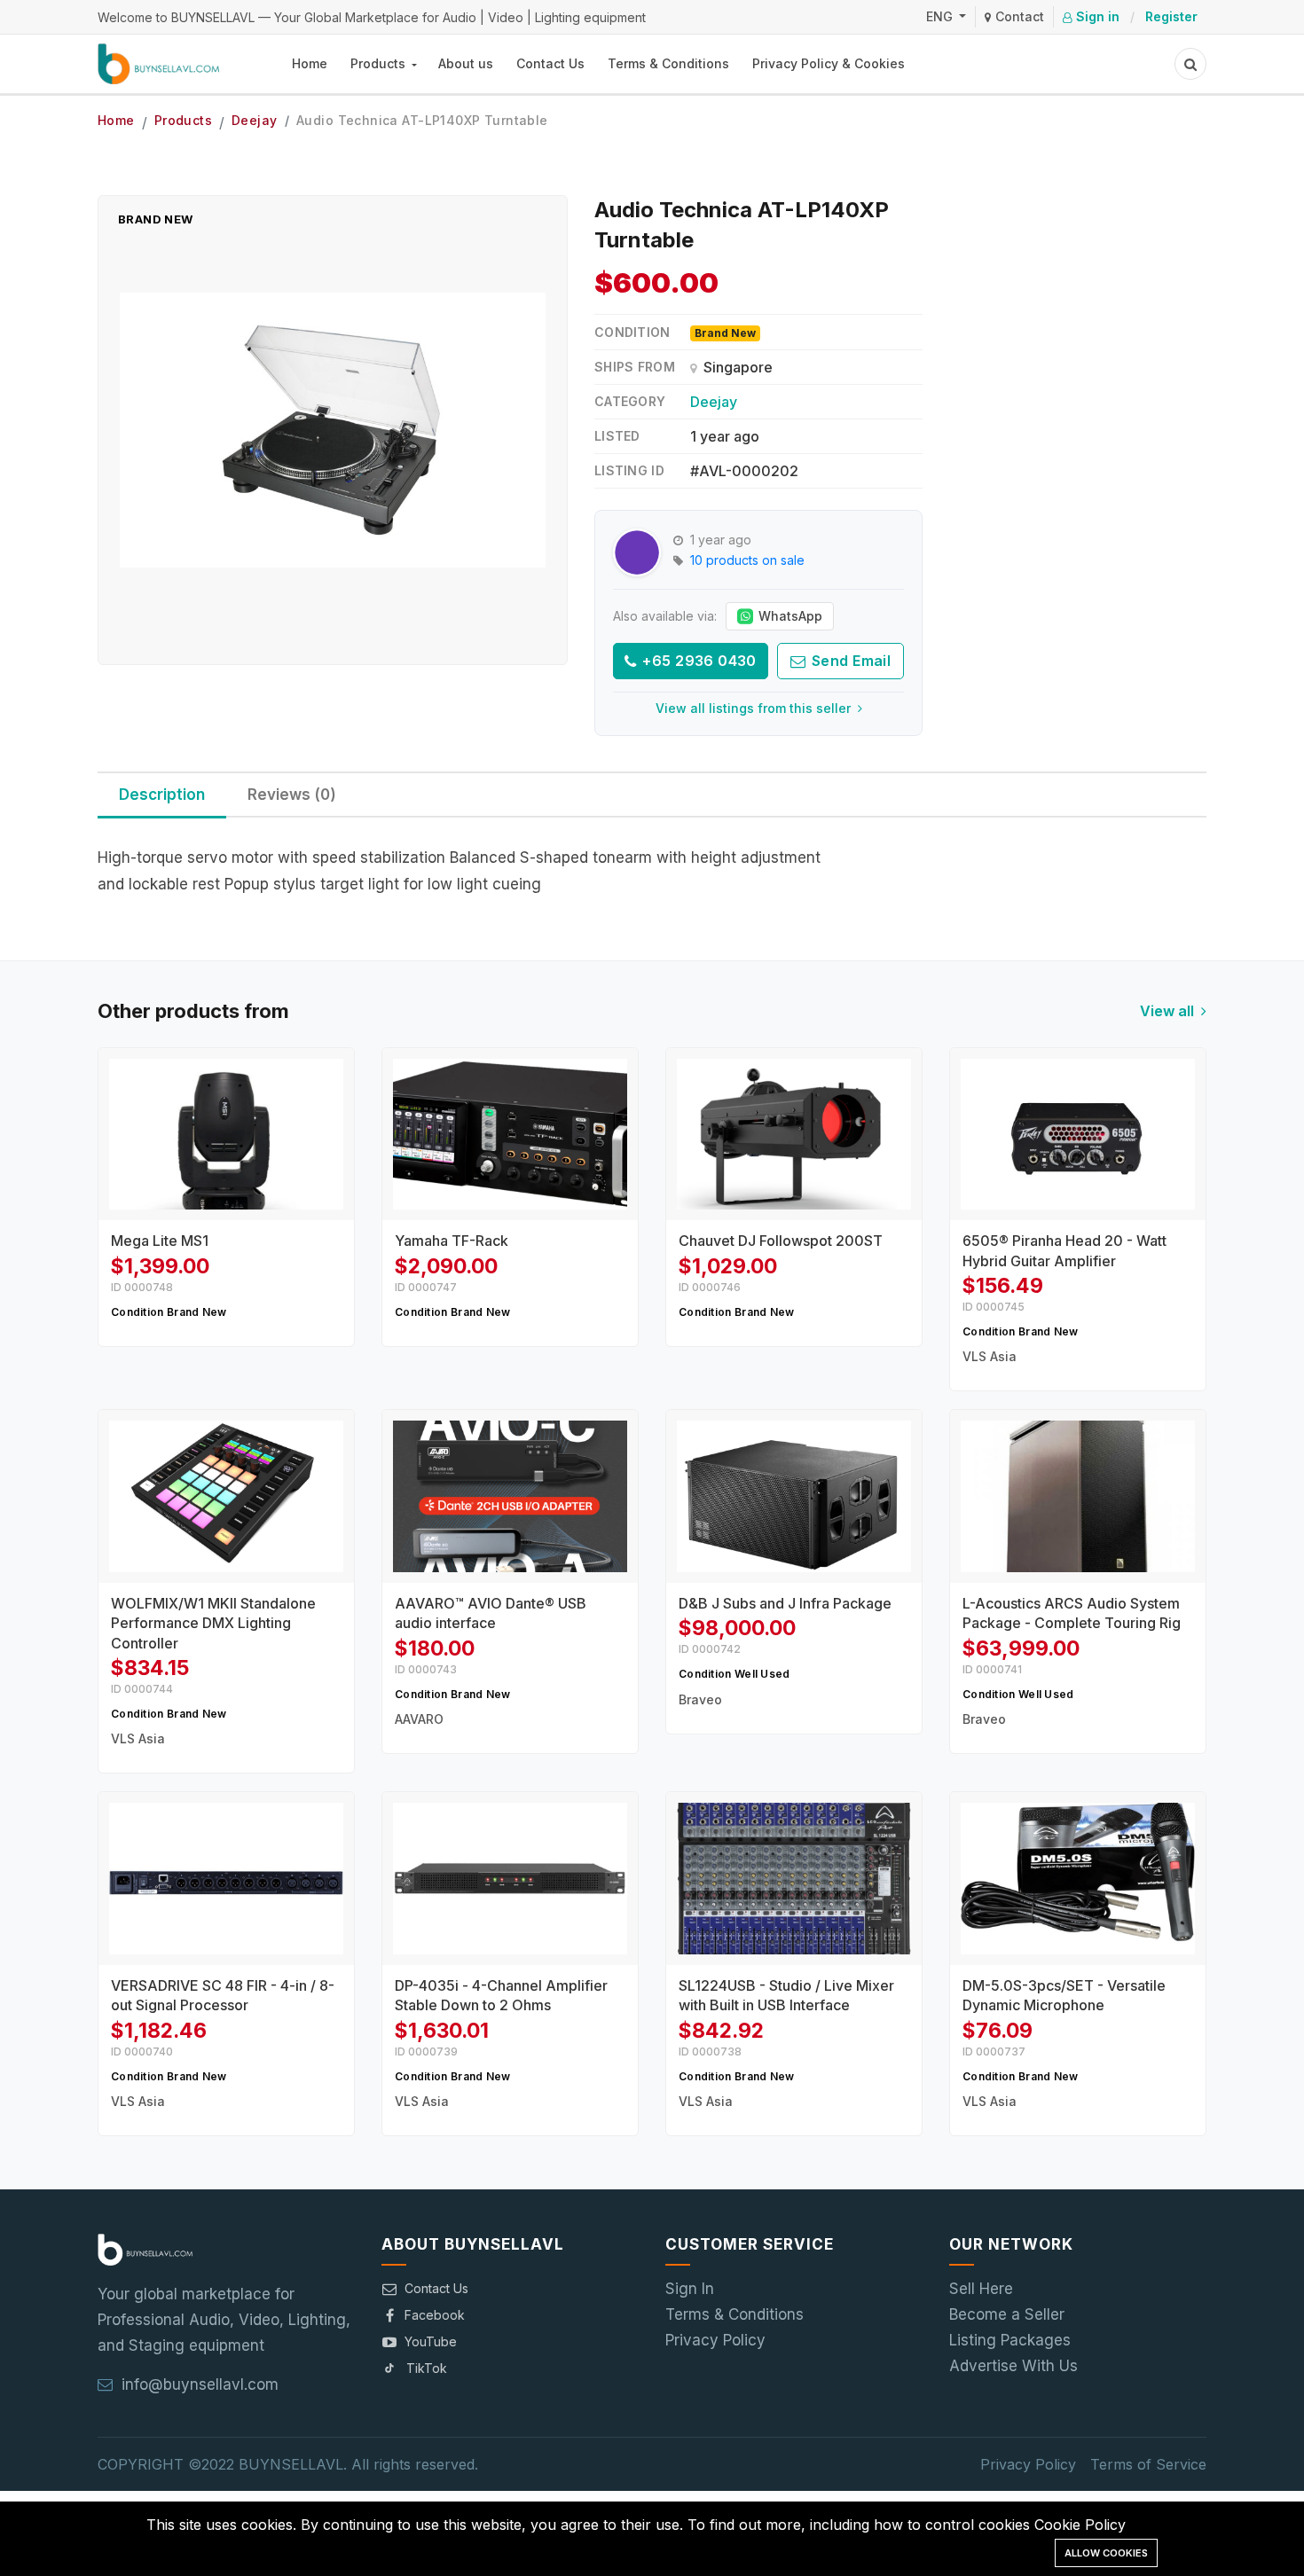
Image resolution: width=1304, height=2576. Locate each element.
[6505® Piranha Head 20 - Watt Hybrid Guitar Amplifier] (1078, 1134)
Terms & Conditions (668, 63)
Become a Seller (1007, 2314)
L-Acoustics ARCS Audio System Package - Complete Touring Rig (1072, 1613)
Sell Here (981, 2289)
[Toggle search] (1190, 64)
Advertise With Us (1013, 2366)
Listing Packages (1010, 2340)
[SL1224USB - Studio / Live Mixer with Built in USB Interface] (794, 1878)
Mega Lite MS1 (160, 1241)
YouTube (431, 2341)
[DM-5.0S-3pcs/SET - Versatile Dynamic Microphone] (1078, 1878)
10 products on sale (747, 560)
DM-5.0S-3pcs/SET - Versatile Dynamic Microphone (1064, 1995)
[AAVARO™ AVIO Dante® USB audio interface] (510, 1496)
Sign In (690, 2289)
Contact (1018, 16)
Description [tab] (162, 795)
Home (310, 63)
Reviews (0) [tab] (292, 795)
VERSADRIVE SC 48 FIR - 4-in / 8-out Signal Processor (223, 1995)
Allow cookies (1106, 2553)
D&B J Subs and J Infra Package (785, 1603)
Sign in (1096, 16)
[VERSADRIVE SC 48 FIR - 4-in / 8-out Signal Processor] (226, 1878)
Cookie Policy (1080, 2525)
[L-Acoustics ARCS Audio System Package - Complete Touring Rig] (1078, 1496)
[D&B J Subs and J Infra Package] (794, 1496)
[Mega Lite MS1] (226, 1134)
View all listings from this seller (755, 708)
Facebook (435, 2315)
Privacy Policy (715, 2340)
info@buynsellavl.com (200, 2384)
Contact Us (550, 63)
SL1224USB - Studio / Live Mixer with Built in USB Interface (786, 1995)
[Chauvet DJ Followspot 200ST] (794, 1134)
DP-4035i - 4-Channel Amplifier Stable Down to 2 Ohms (501, 1995)
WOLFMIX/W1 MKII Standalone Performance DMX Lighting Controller (213, 1623)
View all (1169, 1011)
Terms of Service (1148, 2464)
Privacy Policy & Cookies (829, 63)
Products (380, 63)
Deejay (255, 121)
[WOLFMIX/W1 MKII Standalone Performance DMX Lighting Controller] (226, 1496)
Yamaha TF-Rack (452, 1241)
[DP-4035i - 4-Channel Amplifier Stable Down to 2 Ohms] (510, 1878)
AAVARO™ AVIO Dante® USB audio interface (491, 1613)
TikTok (427, 2368)
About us (466, 63)
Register (1171, 16)
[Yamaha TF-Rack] (510, 1134)
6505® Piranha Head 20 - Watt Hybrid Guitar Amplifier (1064, 1250)
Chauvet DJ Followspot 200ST (781, 1241)
